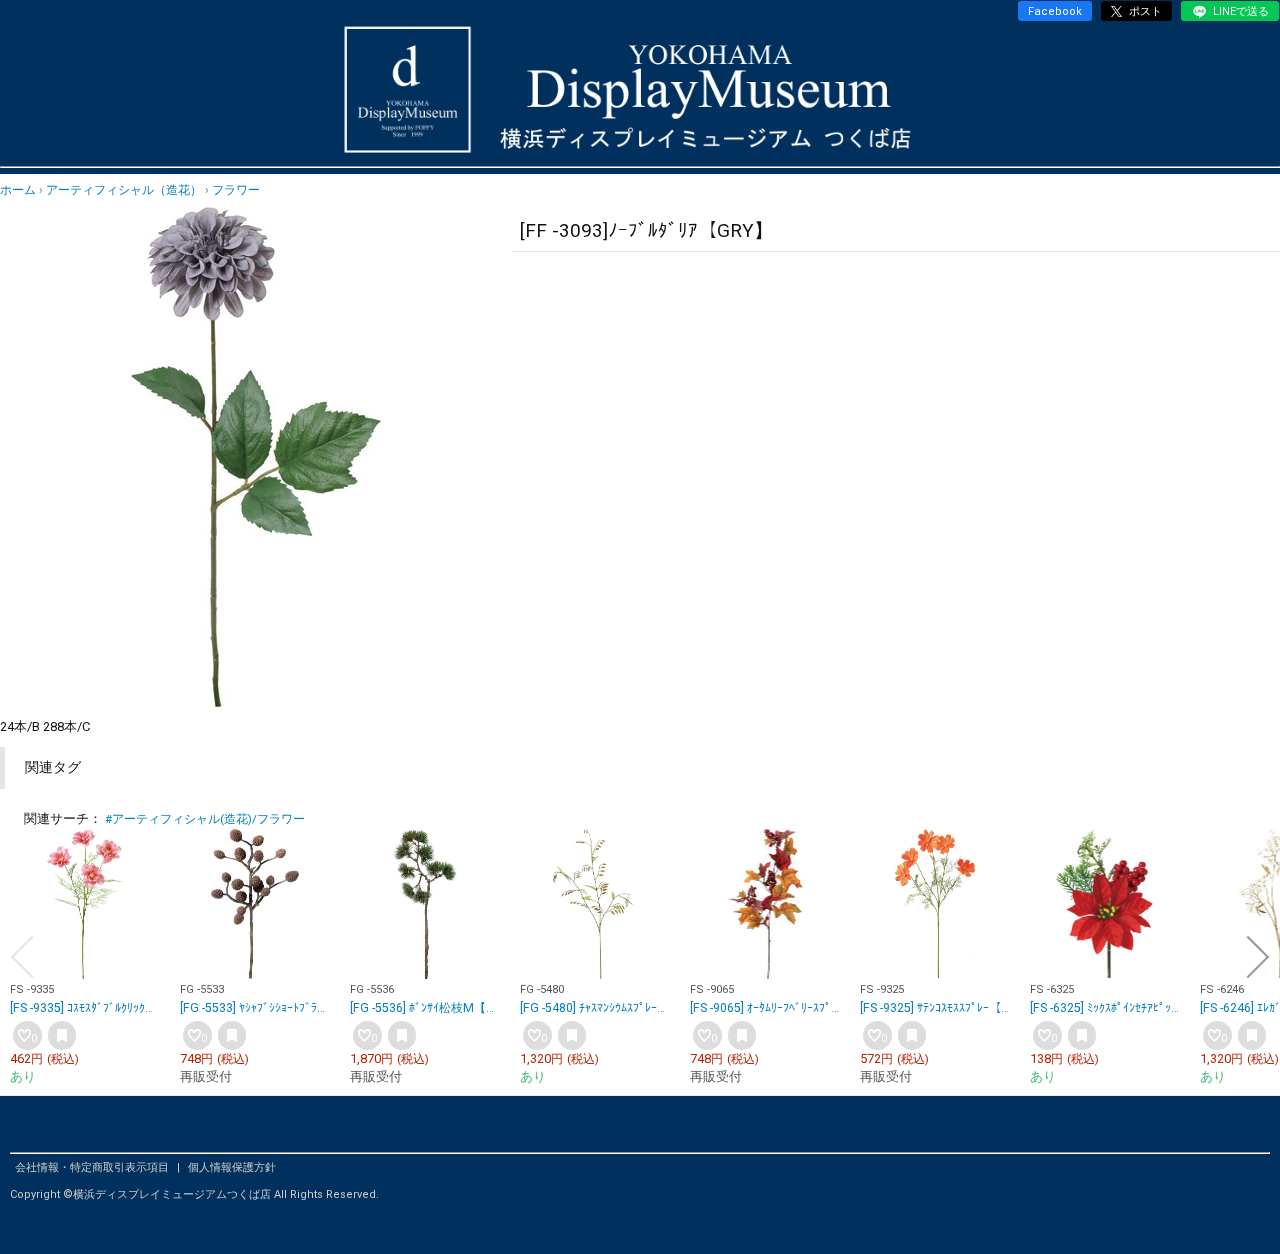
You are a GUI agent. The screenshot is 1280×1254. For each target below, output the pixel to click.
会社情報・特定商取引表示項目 (93, 1167)
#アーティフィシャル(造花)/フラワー (205, 819)
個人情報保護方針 (232, 1167)
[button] (22, 957)
